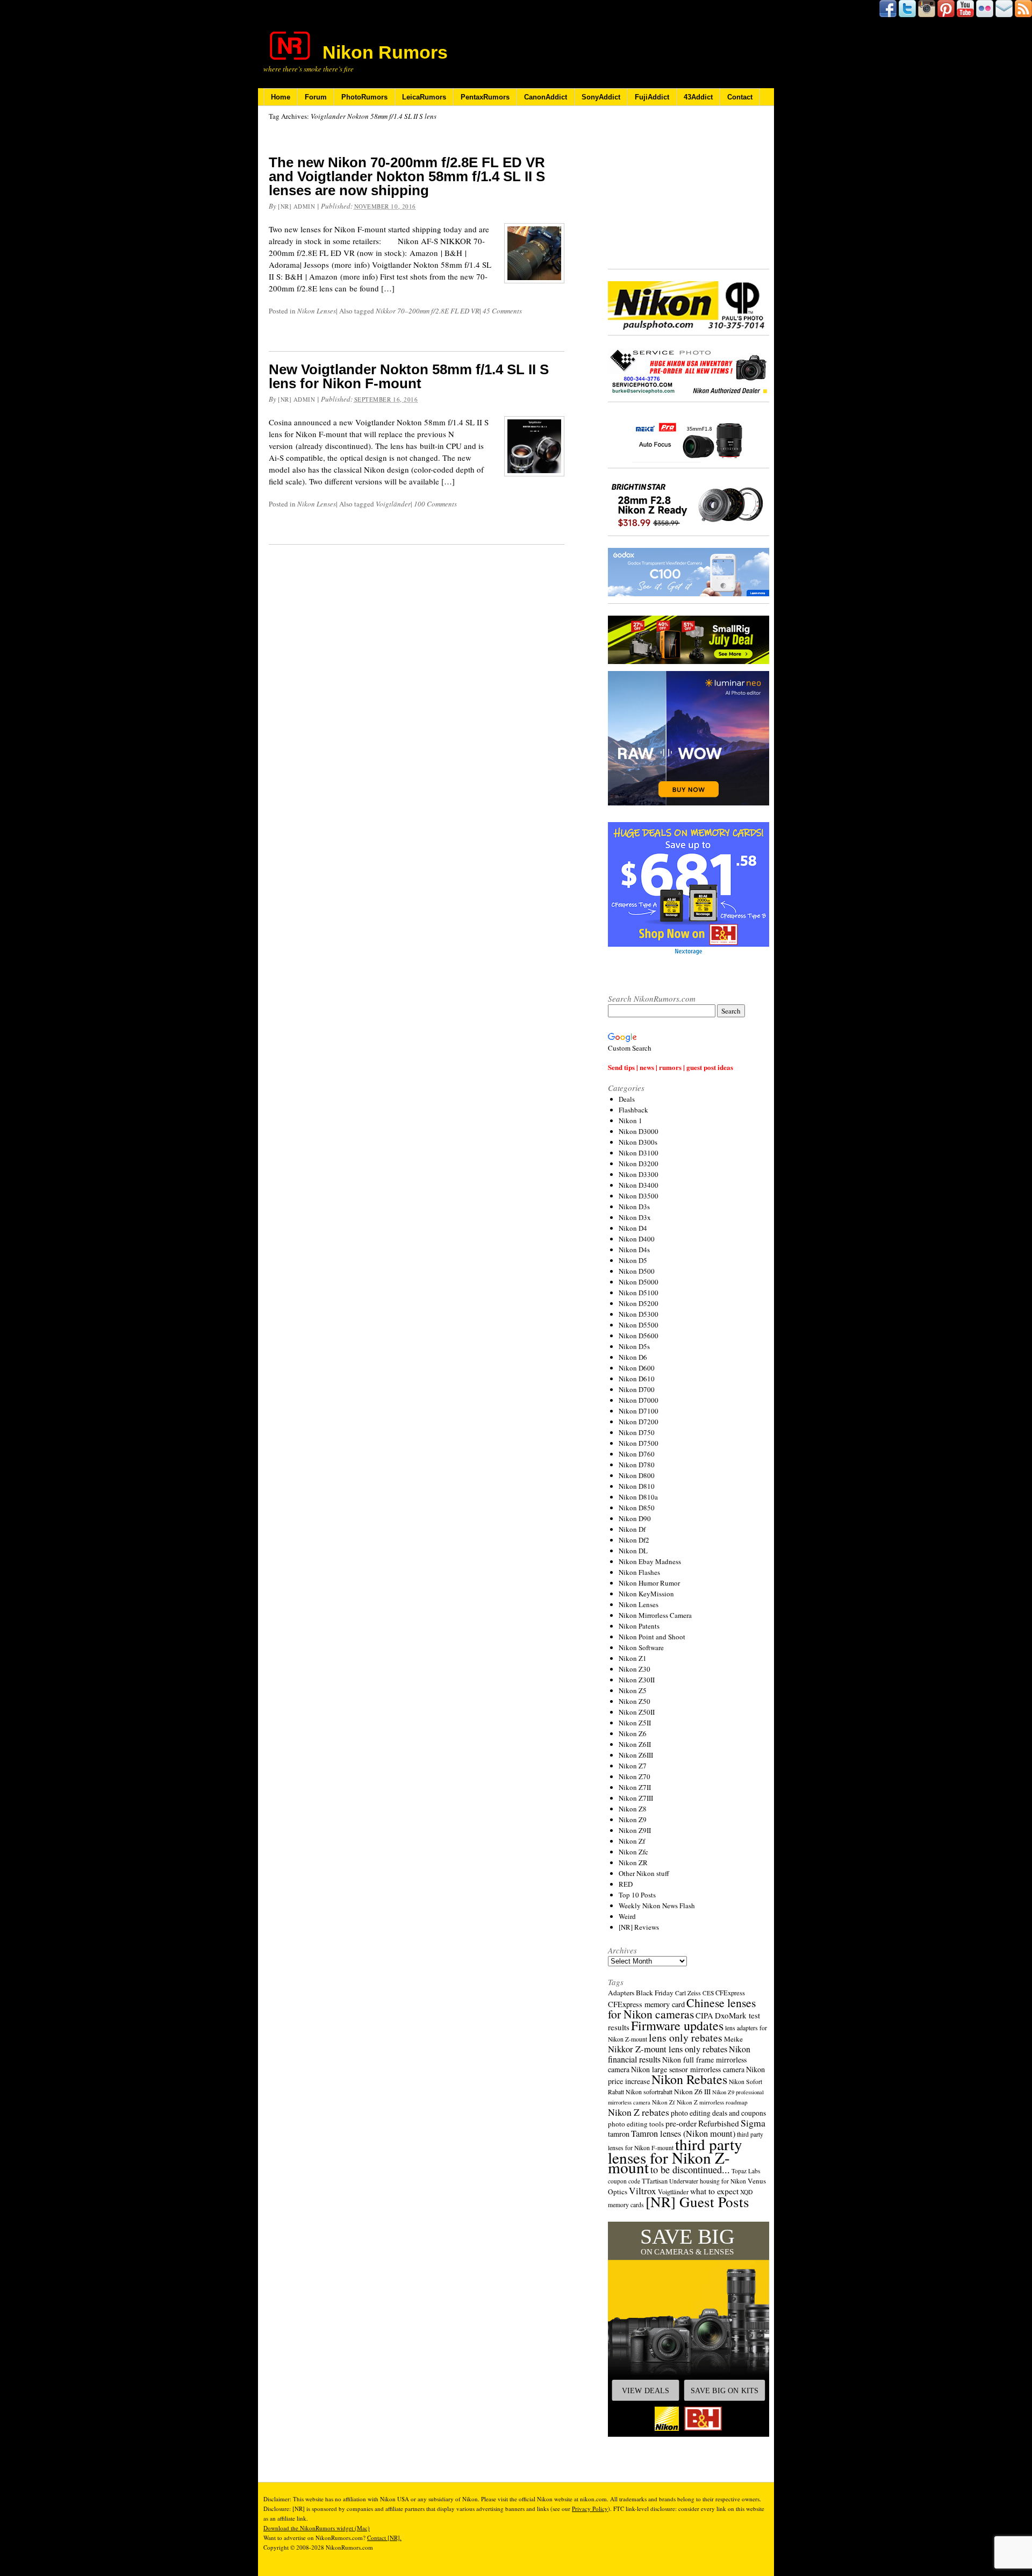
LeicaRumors (424, 97)
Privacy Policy (590, 2509)
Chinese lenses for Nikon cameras (682, 2008)
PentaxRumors (485, 97)
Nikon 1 (630, 1121)
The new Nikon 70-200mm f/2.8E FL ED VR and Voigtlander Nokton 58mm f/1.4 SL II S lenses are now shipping (407, 176)
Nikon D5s (634, 1346)
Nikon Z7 (633, 1766)
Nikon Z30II (637, 1680)
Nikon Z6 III (692, 2092)
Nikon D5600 (639, 1336)
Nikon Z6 (633, 1733)
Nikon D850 (637, 1508)
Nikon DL (633, 1551)
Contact (740, 97)
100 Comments (435, 504)
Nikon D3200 (639, 1164)
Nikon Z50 (635, 1701)
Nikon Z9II (635, 1830)
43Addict (698, 97)
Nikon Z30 (635, 1669)
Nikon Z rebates (639, 2112)
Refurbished (719, 2123)
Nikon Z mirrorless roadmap (712, 2102)
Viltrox (643, 2191)
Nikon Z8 (633, 1809)
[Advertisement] (689, 188)
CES (708, 1993)
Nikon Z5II (635, 1723)
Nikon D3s (634, 1207)
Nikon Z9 (633, 1819)
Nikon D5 (633, 1260)
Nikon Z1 (633, 1658)
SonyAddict (601, 97)
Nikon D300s (638, 1142)
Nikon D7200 (639, 1422)
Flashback (633, 1110)
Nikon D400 (637, 1239)
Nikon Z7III (636, 1798)
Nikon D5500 (639, 1325)
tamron (619, 2134)
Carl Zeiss (688, 1993)
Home (281, 97)
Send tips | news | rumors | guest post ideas (671, 1067)
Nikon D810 (637, 1486)
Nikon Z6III (636, 1755)
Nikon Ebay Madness (650, 1561)
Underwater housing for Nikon (708, 2181)
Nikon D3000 (639, 1131)
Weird (627, 1916)
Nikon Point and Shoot (652, 1637)
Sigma (753, 2123)
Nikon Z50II (637, 1712)
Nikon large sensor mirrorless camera (688, 2069)
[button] (689, 2329)
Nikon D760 (637, 1454)
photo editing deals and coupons (718, 2113)
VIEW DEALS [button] (646, 2391)
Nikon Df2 (634, 1540)
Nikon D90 (635, 1518)
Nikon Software (641, 1647)
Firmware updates (677, 2025)
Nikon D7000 (639, 1400)
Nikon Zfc (633, 1852)
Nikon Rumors (385, 52)
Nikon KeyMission (646, 1594)
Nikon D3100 (639, 1153)
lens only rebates (686, 2038)
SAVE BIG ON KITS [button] (725, 2391)
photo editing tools (636, 2124)
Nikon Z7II (635, 1787)
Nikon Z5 (633, 1690)
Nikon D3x (635, 1217)
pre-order (681, 2123)
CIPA (704, 2015)
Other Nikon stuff (644, 1873)
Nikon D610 (637, 1379)
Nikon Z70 (635, 1776)
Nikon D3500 (639, 1196)
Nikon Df (632, 1529)
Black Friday (655, 1993)
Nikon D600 (637, 1368)
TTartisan (655, 2181)
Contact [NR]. (384, 2538)
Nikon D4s (634, 1250)
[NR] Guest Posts (697, 2202)
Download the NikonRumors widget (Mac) (317, 2528)
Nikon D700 (637, 1389)
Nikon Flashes (639, 1572)
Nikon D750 (637, 1432)
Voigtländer (393, 504)
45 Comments (502, 311)
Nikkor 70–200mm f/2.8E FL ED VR (428, 311)
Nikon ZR (633, 1863)
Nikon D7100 (639, 1411)
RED (626, 1884)
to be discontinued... (690, 2170)
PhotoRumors (364, 97)
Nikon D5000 (639, 1282)
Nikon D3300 (639, 1174)
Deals (627, 1099)
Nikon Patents (639, 1626)
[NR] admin (297, 206)
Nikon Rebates (689, 2079)
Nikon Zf (632, 1841)
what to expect (714, 2191)
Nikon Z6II (635, 1744)
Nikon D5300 (639, 1314)
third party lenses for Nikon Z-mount (675, 2156)
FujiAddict (652, 97)
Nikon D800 (637, 1475)
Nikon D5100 (639, 1293)
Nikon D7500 (639, 1443)
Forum (316, 97)
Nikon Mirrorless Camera (655, 1615)
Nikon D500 (637, 1271)
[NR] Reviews (639, 1927)
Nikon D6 (633, 1357)
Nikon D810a (638, 1497)
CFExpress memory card (646, 2004)
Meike (733, 2039)
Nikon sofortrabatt (649, 2092)
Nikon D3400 (639, 1185)
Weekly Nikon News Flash (657, 1906)
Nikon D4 (633, 1228)
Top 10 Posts (637, 1895)
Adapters (621, 1993)
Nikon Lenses (317, 311)
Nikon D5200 (639, 1303)
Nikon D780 (637, 1465)
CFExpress (730, 1993)
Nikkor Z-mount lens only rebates (668, 2049)
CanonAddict (546, 97)
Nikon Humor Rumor (649, 1583)
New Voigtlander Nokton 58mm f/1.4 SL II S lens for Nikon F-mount (409, 376)
